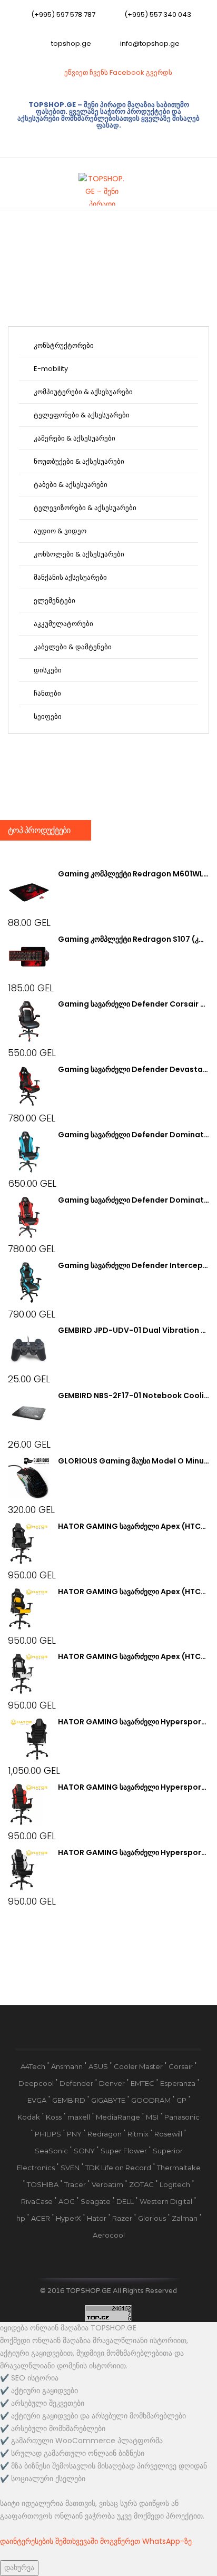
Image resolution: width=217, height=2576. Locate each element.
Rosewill (168, 2134)
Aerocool (109, 2235)
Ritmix (138, 2134)
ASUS (98, 2066)
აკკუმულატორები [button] (63, 624)
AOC (67, 2201)
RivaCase (37, 2201)
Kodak (29, 2117)
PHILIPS (48, 2134)
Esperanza (178, 2083)
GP (181, 2100)
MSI (152, 2117)
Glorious (152, 2218)
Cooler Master (138, 2066)
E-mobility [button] (50, 369)
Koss (54, 2117)
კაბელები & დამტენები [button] (72, 647)
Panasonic (182, 2117)
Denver (112, 2083)
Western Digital (166, 2201)
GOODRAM (151, 2100)
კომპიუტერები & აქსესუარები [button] (82, 392)
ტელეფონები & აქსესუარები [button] (81, 415)
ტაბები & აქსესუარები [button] (70, 485)
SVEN (70, 2168)
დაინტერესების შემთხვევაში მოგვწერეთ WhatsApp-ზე (96, 2541)
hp (21, 2218)
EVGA (37, 2100)
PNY (74, 2134)
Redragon (105, 2134)
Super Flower (124, 2151)
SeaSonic (51, 2151)
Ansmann (67, 2066)
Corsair (181, 2066)
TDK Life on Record (118, 2168)
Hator (97, 2218)
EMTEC (142, 2083)
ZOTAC (141, 2184)
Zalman (185, 2218)
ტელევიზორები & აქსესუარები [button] (84, 508)
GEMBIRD (69, 2100)
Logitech (175, 2184)
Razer (122, 2218)
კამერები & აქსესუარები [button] (74, 438)
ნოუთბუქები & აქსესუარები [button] (78, 461)
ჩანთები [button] (47, 693)
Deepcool (36, 2083)
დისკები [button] (47, 670)
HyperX (68, 2218)
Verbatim (107, 2184)
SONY (84, 2151)
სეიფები (47, 716)
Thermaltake (179, 2168)
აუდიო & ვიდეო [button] (59, 531)
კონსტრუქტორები (63, 345)
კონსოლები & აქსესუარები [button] (78, 554)
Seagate (96, 2201)
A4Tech (33, 2066)
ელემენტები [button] (54, 601)
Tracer (75, 2184)
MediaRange (118, 2117)
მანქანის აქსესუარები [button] (70, 577)
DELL (125, 2201)
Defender (76, 2083)
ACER (41, 2218)
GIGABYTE (108, 2100)
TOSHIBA (43, 2184)
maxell (79, 2117)
